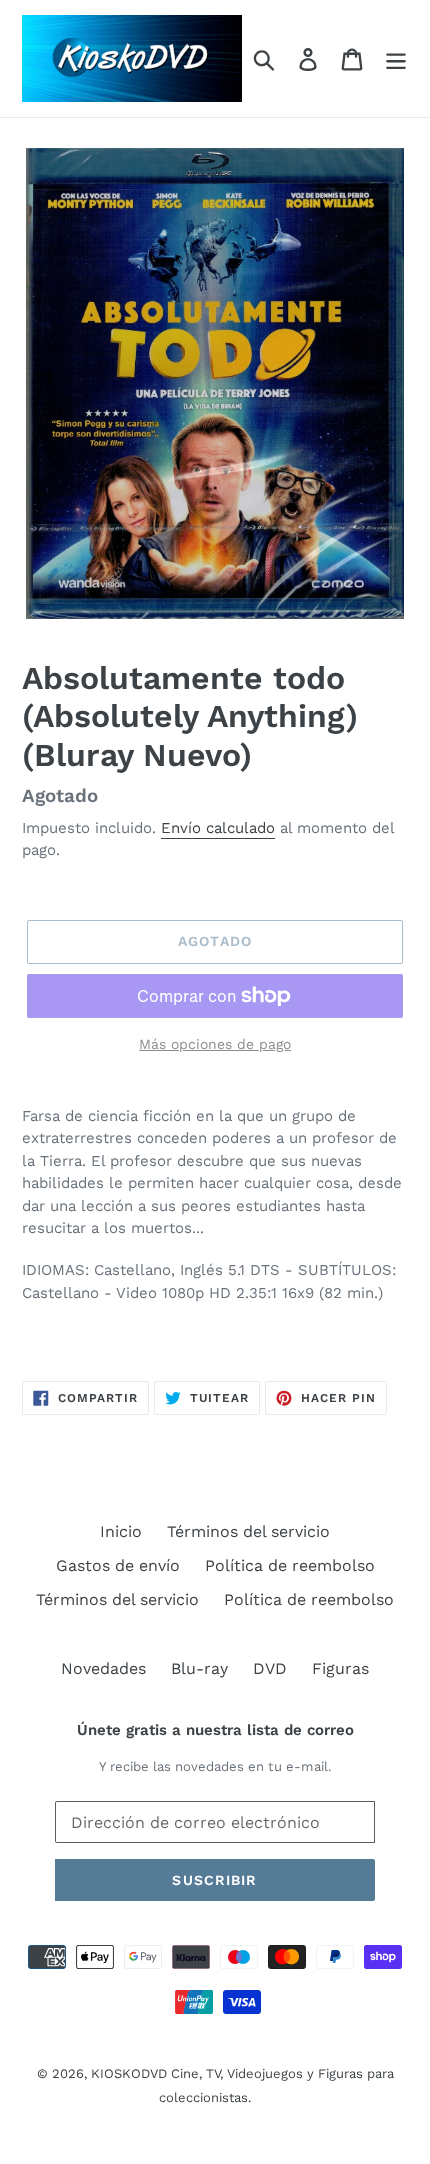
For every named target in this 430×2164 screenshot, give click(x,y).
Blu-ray (199, 1668)
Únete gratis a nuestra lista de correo (215, 1730)
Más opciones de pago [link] (215, 1044)
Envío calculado (218, 828)
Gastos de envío (118, 1565)
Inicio (121, 1531)
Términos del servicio (248, 1531)
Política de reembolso (290, 1565)
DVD (270, 1668)
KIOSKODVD (129, 2073)
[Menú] (396, 58)
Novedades (103, 1668)
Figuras (340, 1668)
